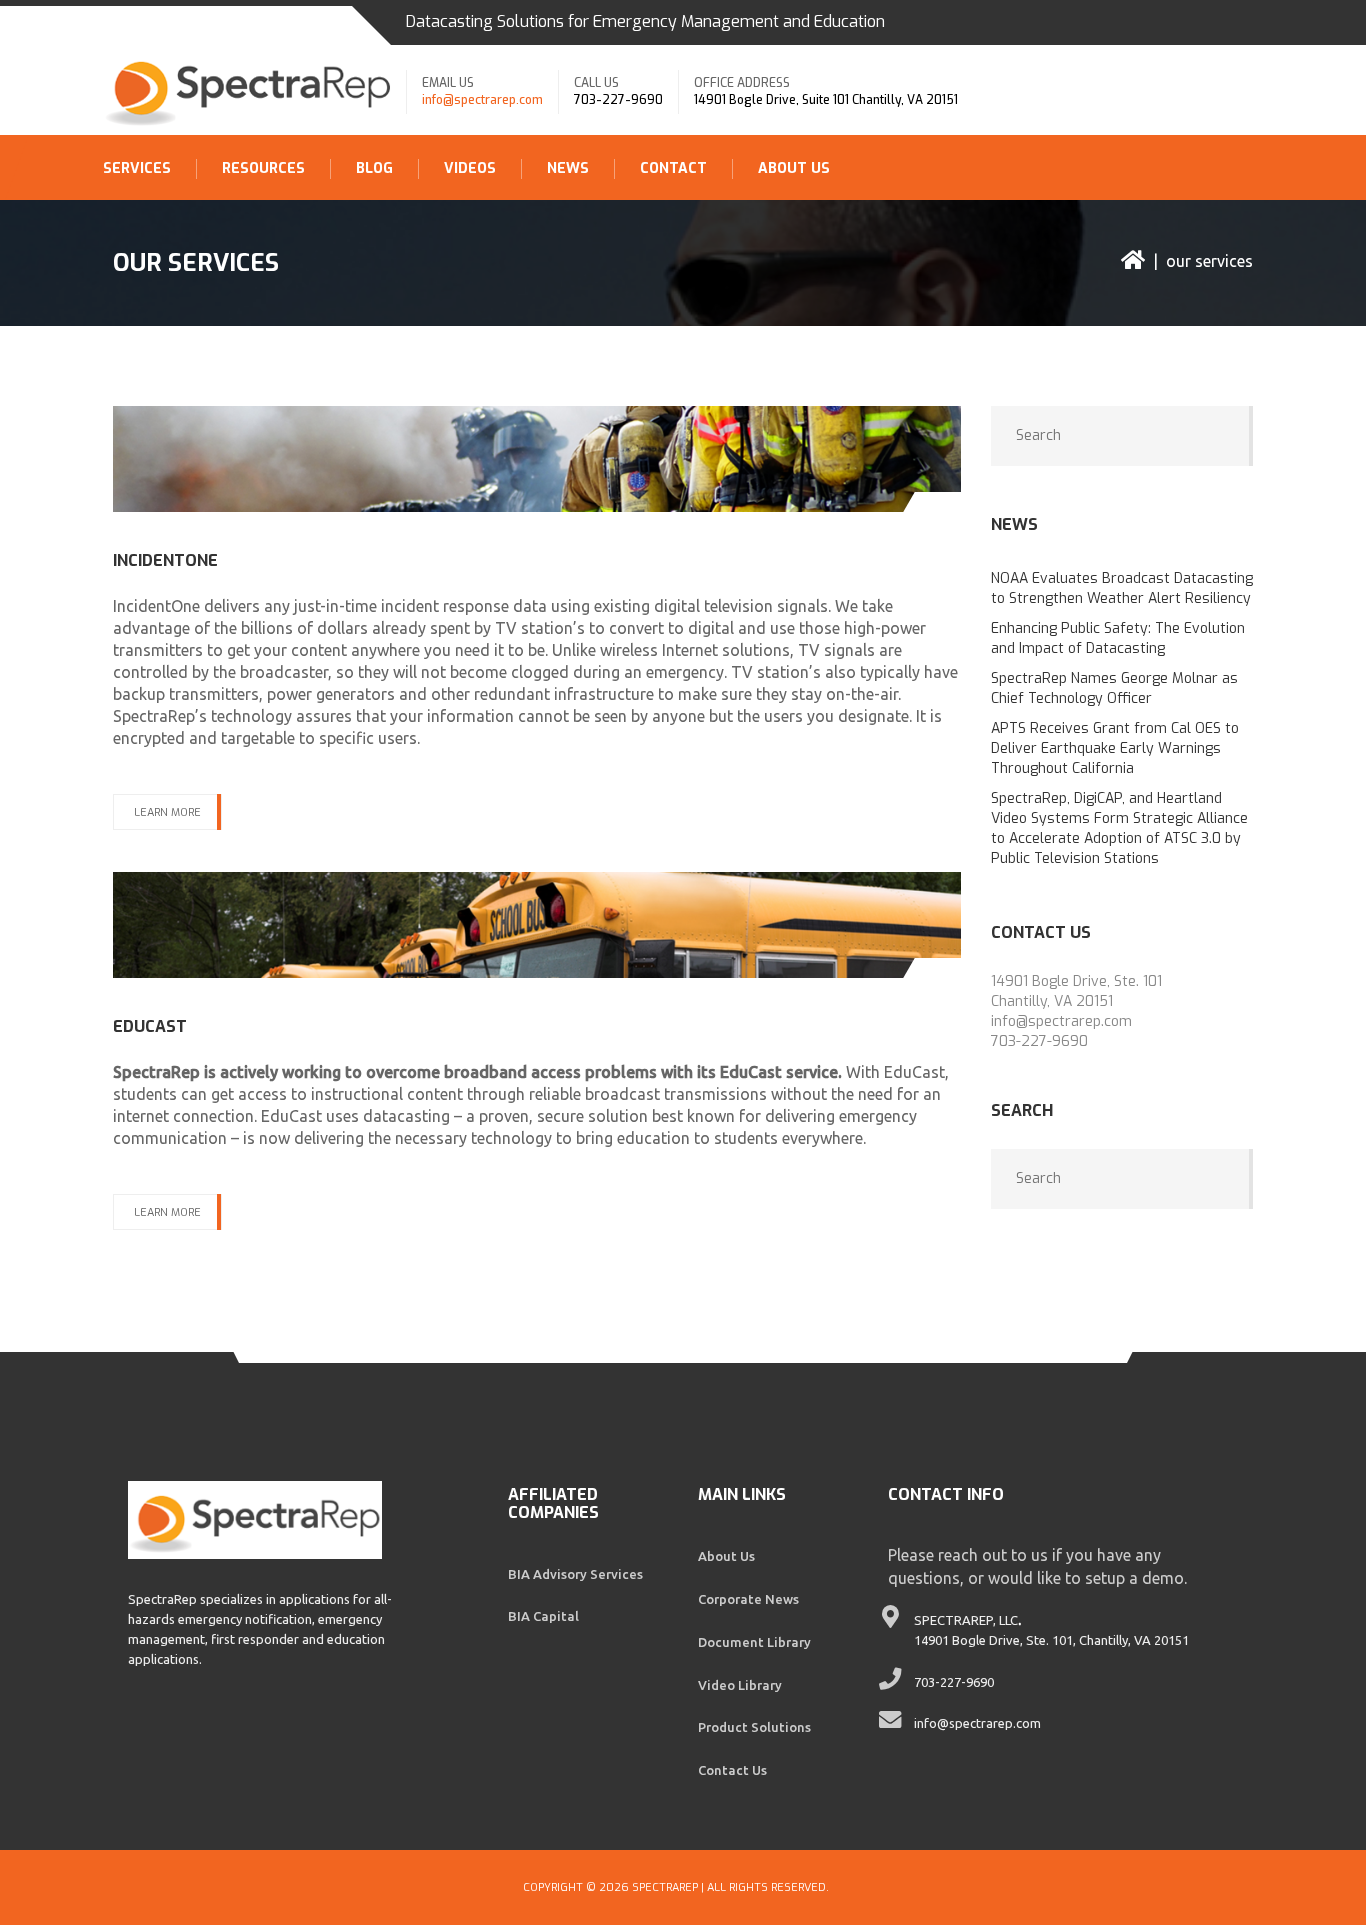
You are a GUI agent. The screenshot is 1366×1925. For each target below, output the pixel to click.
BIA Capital (543, 1616)
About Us (794, 168)
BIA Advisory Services (575, 1574)
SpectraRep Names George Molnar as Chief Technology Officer (1114, 688)
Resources (263, 168)
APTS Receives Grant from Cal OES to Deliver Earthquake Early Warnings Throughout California (1115, 748)
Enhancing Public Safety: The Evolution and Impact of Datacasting (1118, 638)
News (568, 168)
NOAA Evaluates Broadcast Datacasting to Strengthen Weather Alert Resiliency (1122, 588)
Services (137, 168)
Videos (470, 168)
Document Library (754, 1642)
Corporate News (748, 1599)
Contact (673, 168)
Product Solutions (754, 1727)
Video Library (740, 1685)
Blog (374, 168)
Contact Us (732, 1770)
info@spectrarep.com (482, 100)
